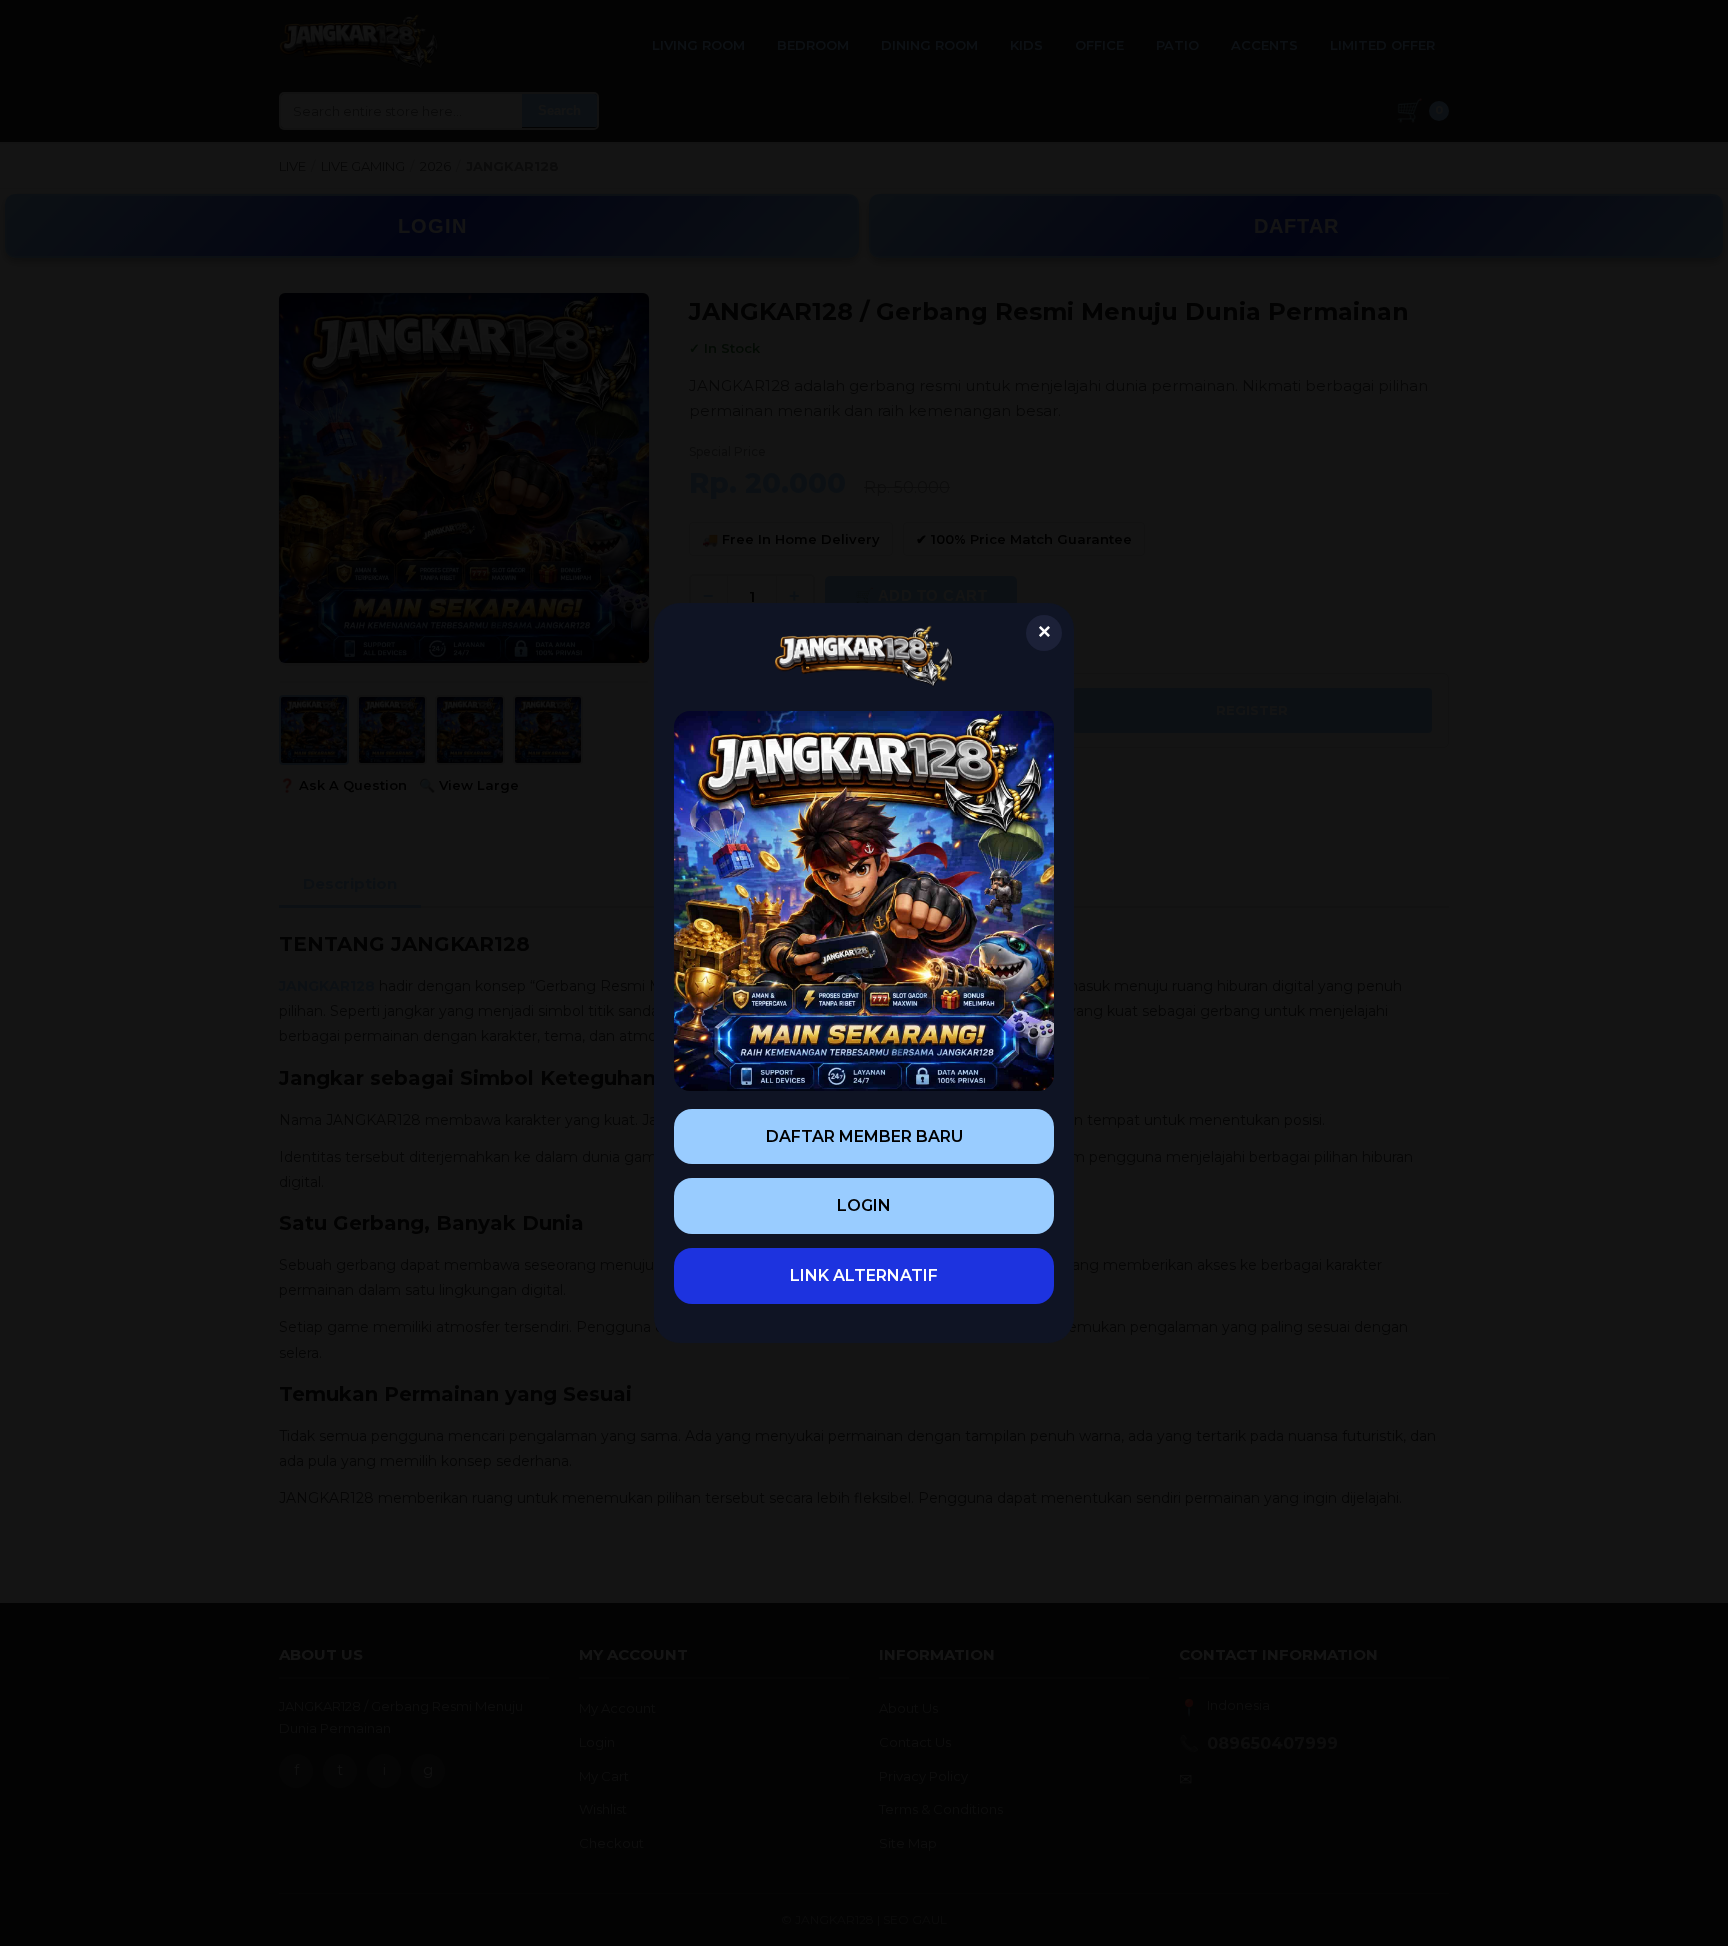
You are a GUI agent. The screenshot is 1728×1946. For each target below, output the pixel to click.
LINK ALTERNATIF (864, 1275)
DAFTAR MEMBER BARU (864, 1136)
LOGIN (864, 1205)
